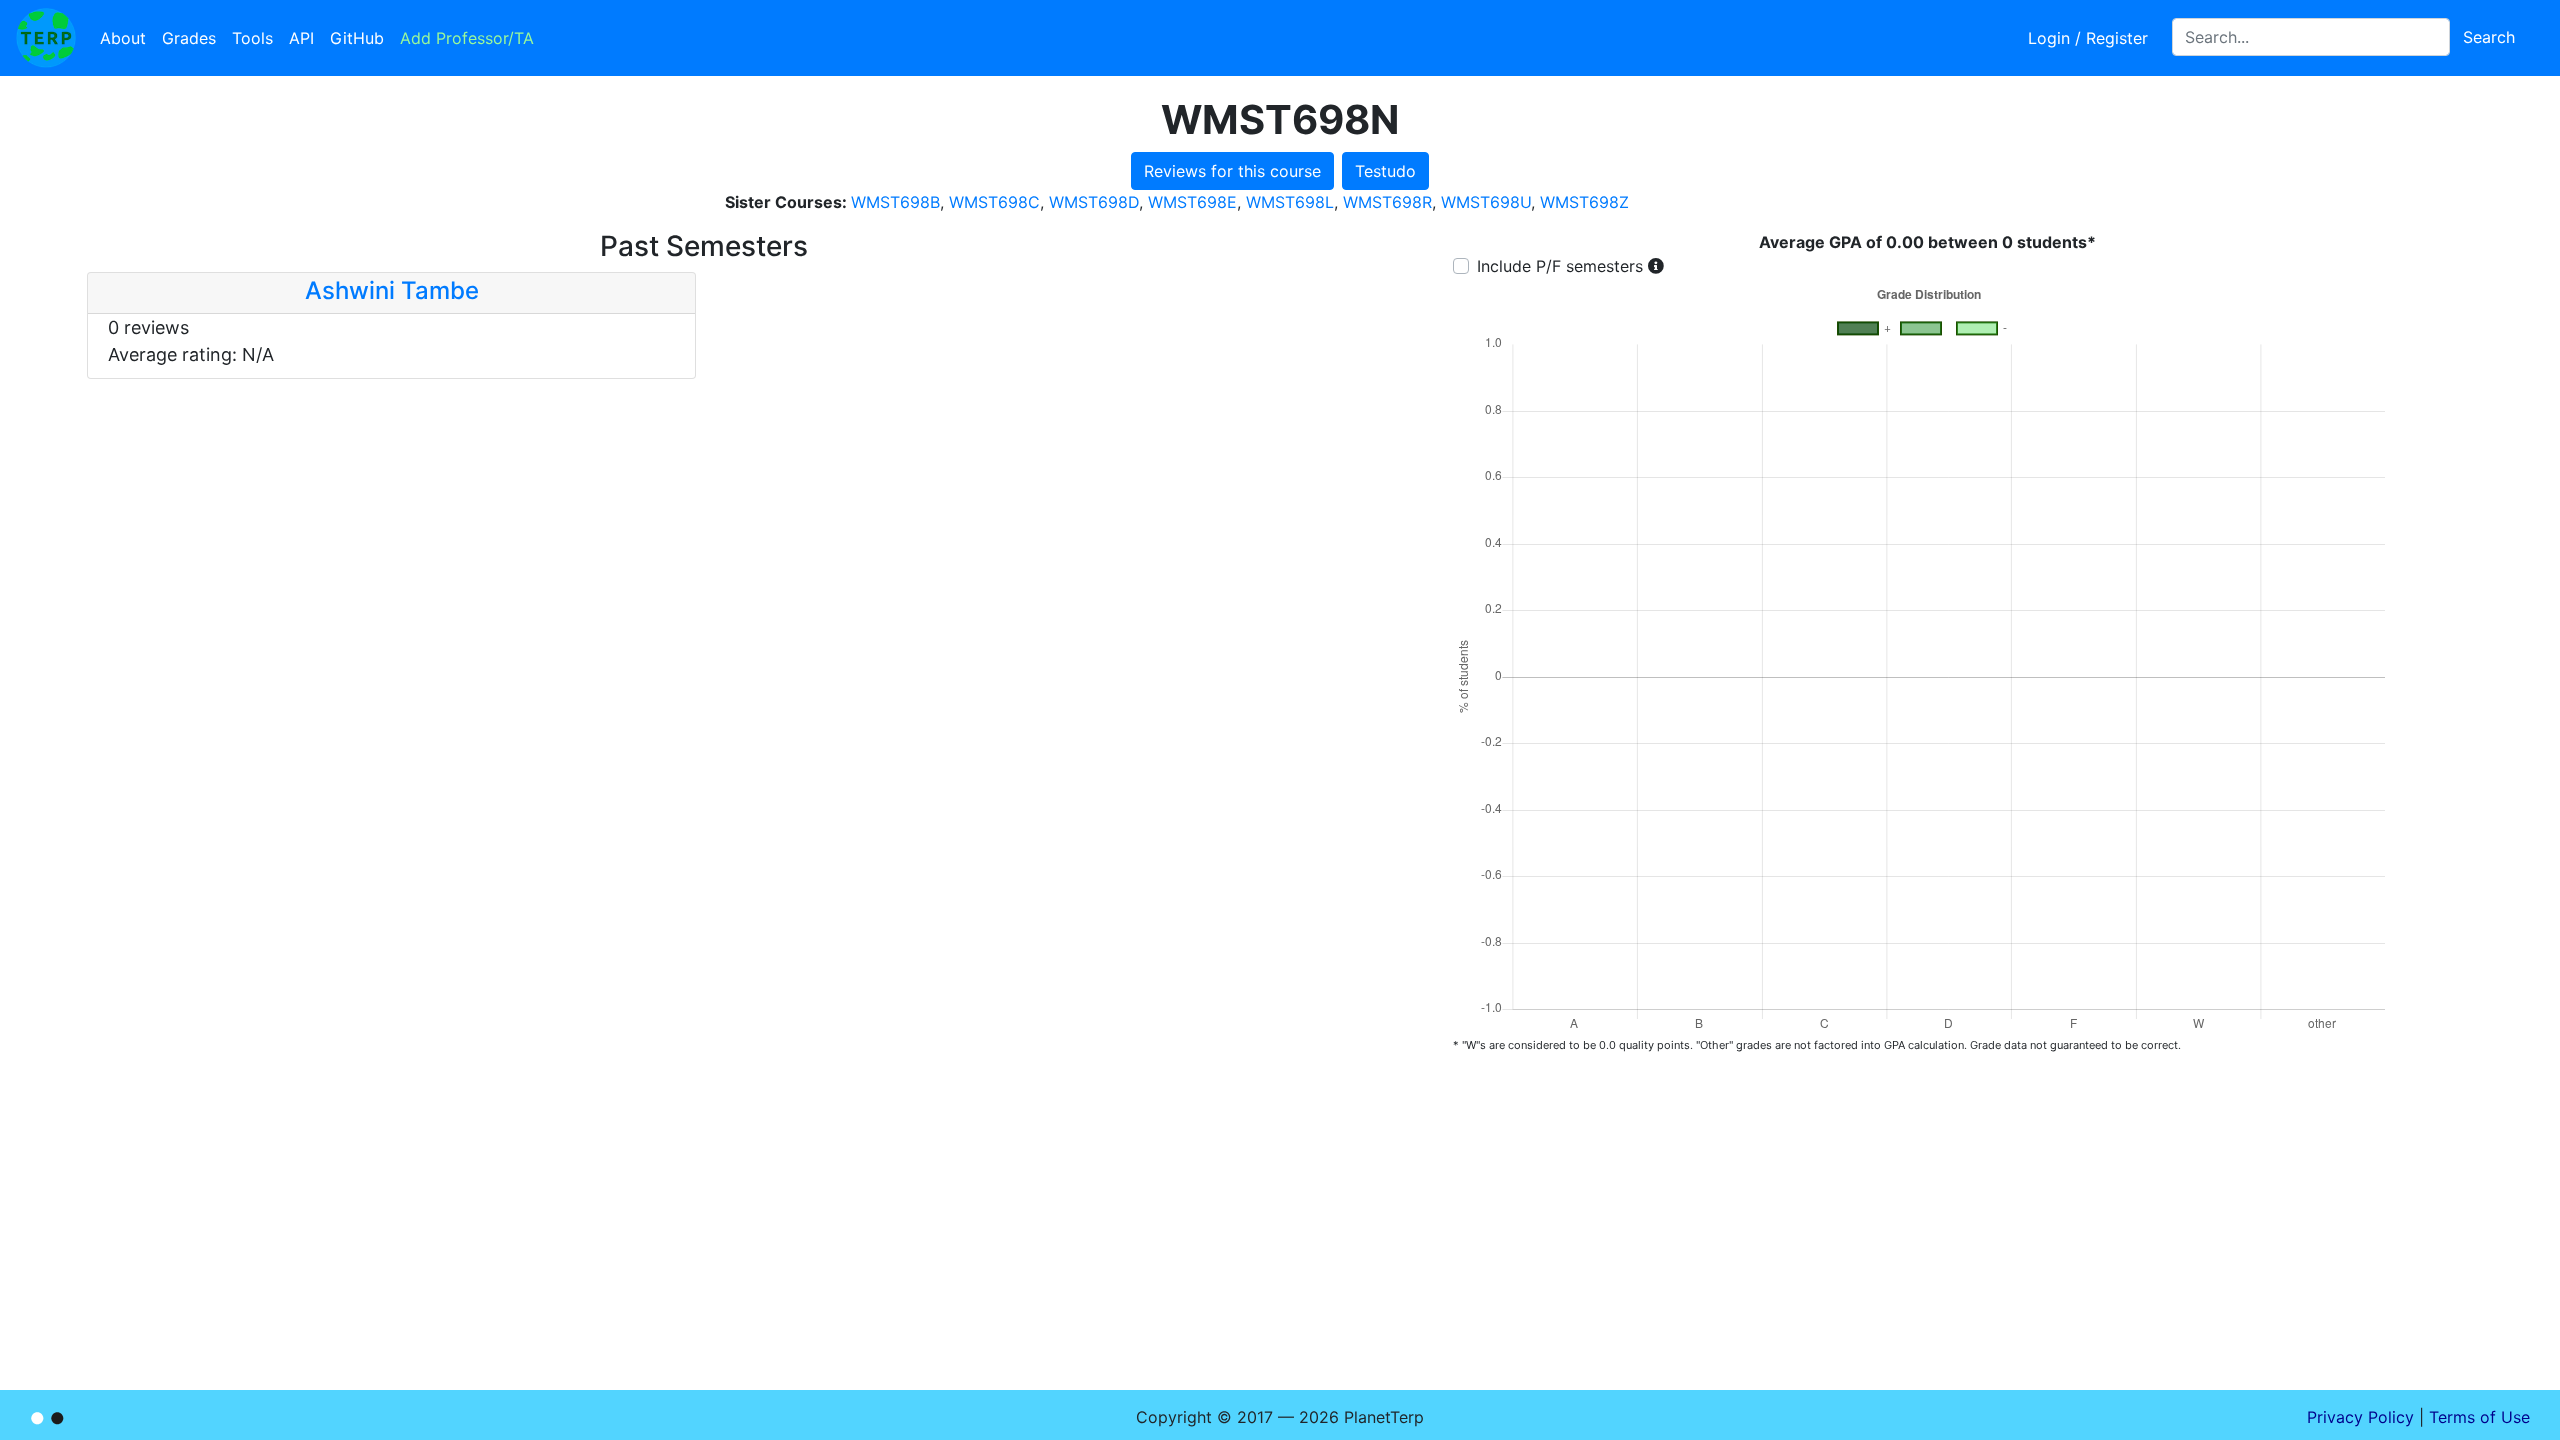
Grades (189, 38)
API (301, 38)
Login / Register (2088, 38)
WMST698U (1486, 202)
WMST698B (895, 202)
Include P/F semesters (1560, 266)
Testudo (1385, 171)
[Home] (46, 38)
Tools (252, 38)
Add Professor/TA (467, 38)
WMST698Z (1584, 202)
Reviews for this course (1232, 171)
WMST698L (1290, 202)
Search (2489, 37)
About (123, 38)
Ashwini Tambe (392, 290)
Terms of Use (2479, 1417)
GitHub (357, 38)
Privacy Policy (2360, 1417)
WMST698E (1192, 202)
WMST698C (994, 202)
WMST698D (1094, 202)
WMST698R (1387, 202)
